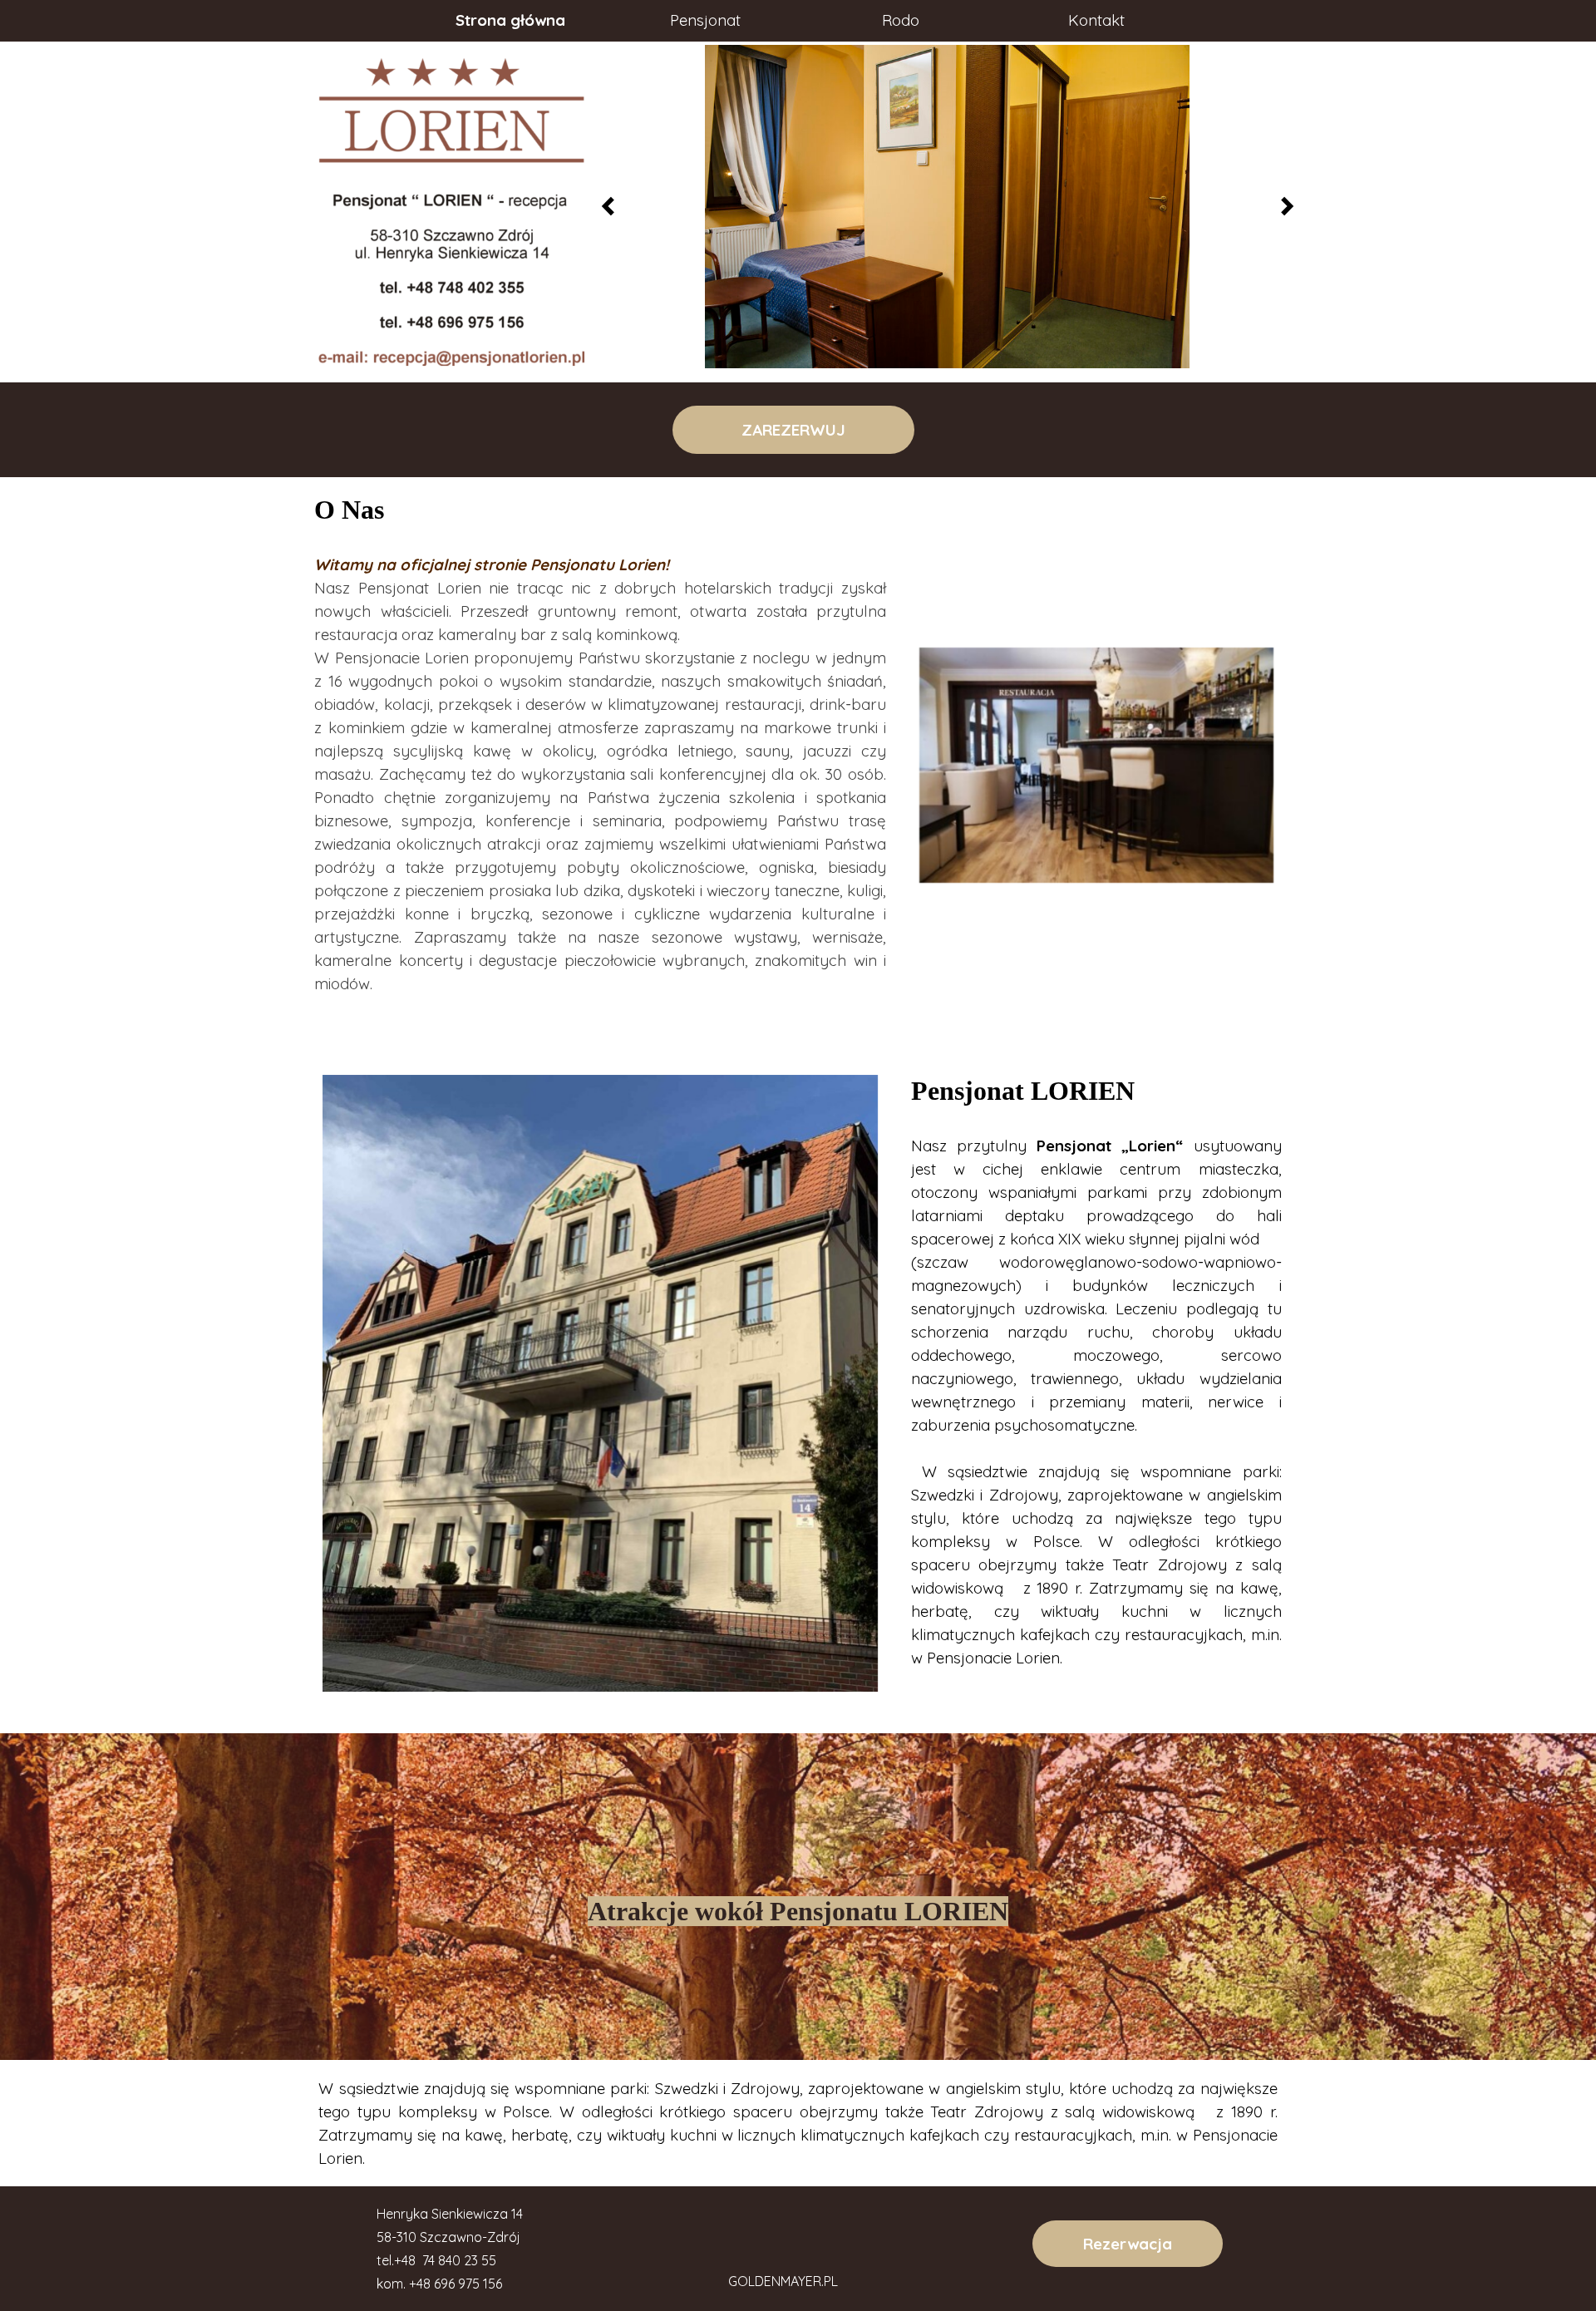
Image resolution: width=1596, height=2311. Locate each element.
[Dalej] (1283, 206)
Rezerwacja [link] (1128, 2244)
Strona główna (510, 20)
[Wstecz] (613, 206)
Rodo (901, 20)
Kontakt (1096, 20)
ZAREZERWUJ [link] (798, 430)
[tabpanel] (600, 766)
